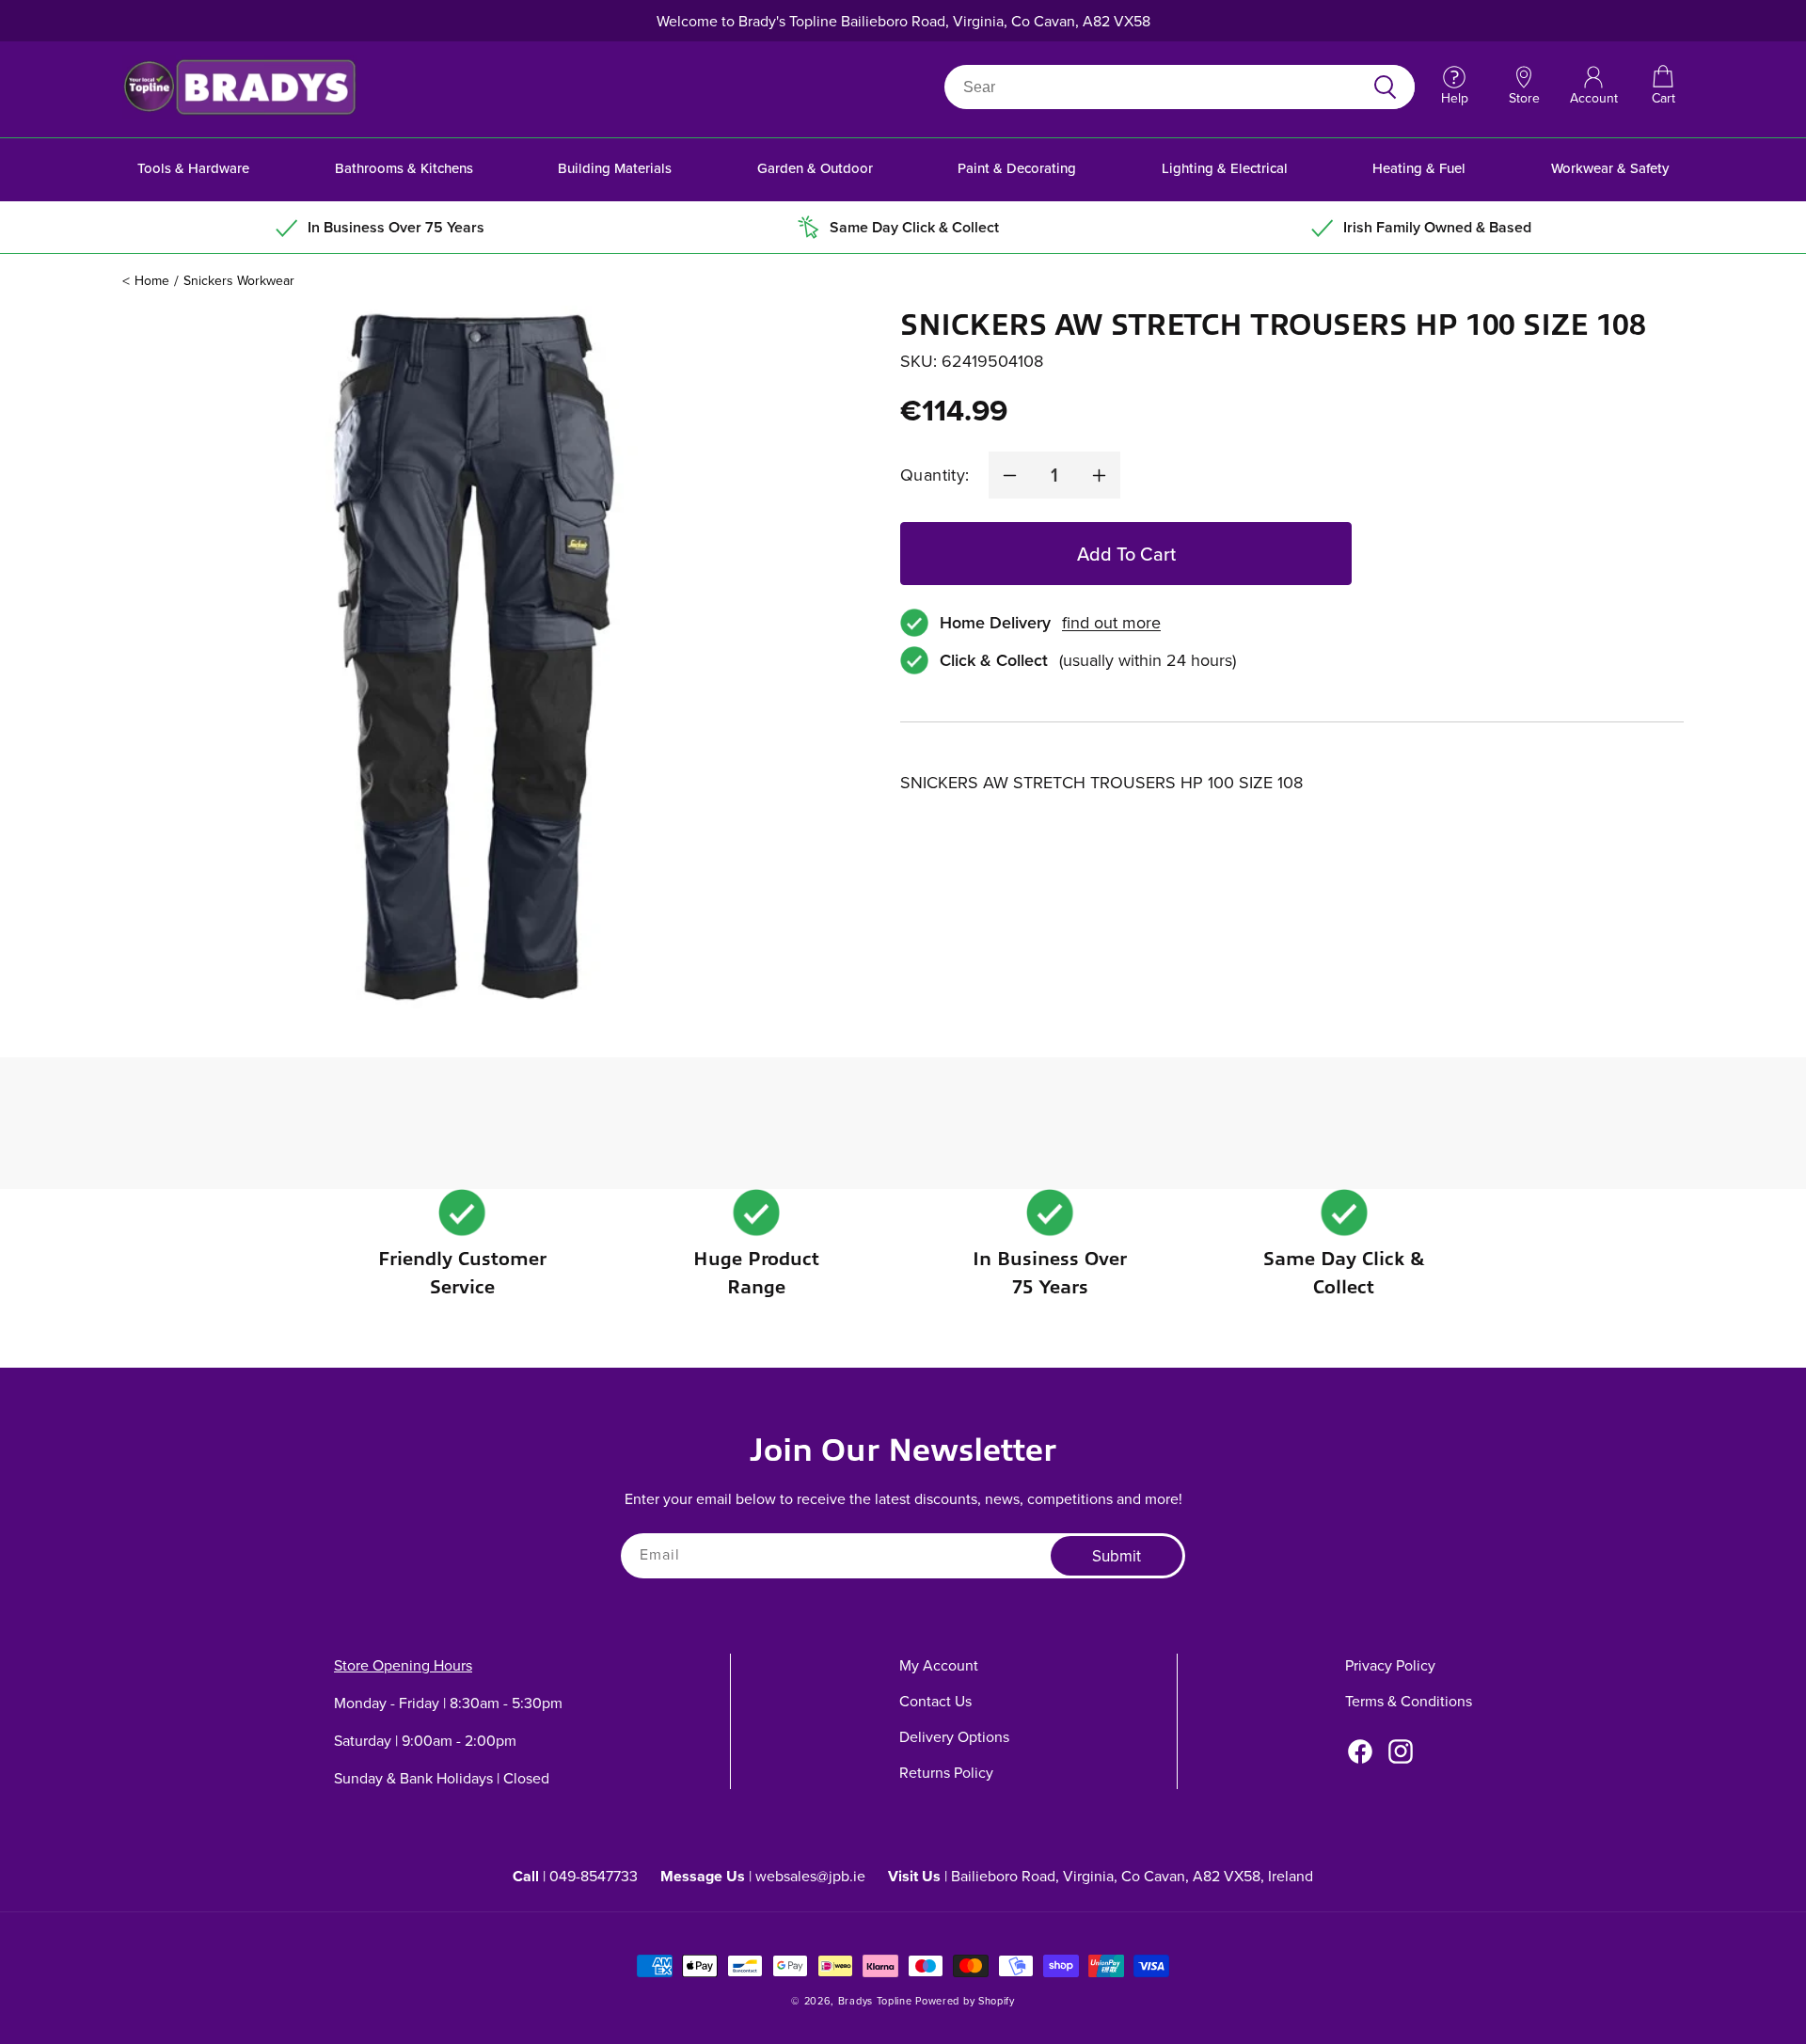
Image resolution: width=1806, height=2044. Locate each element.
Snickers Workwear (239, 280)
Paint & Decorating (1017, 168)
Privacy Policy (1390, 1665)
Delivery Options (954, 1736)
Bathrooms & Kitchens (404, 168)
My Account (939, 1665)
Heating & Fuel (1419, 168)
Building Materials (615, 168)
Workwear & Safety (1610, 168)
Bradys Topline (875, 2001)
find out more (1111, 623)
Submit (1117, 1556)
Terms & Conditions (1409, 1701)
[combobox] (1157, 87)
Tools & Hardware (193, 168)
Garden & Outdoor (815, 168)
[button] (1663, 87)
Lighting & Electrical (1225, 168)
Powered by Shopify (965, 2001)
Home (152, 280)
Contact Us (935, 1701)
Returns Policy (946, 1772)
